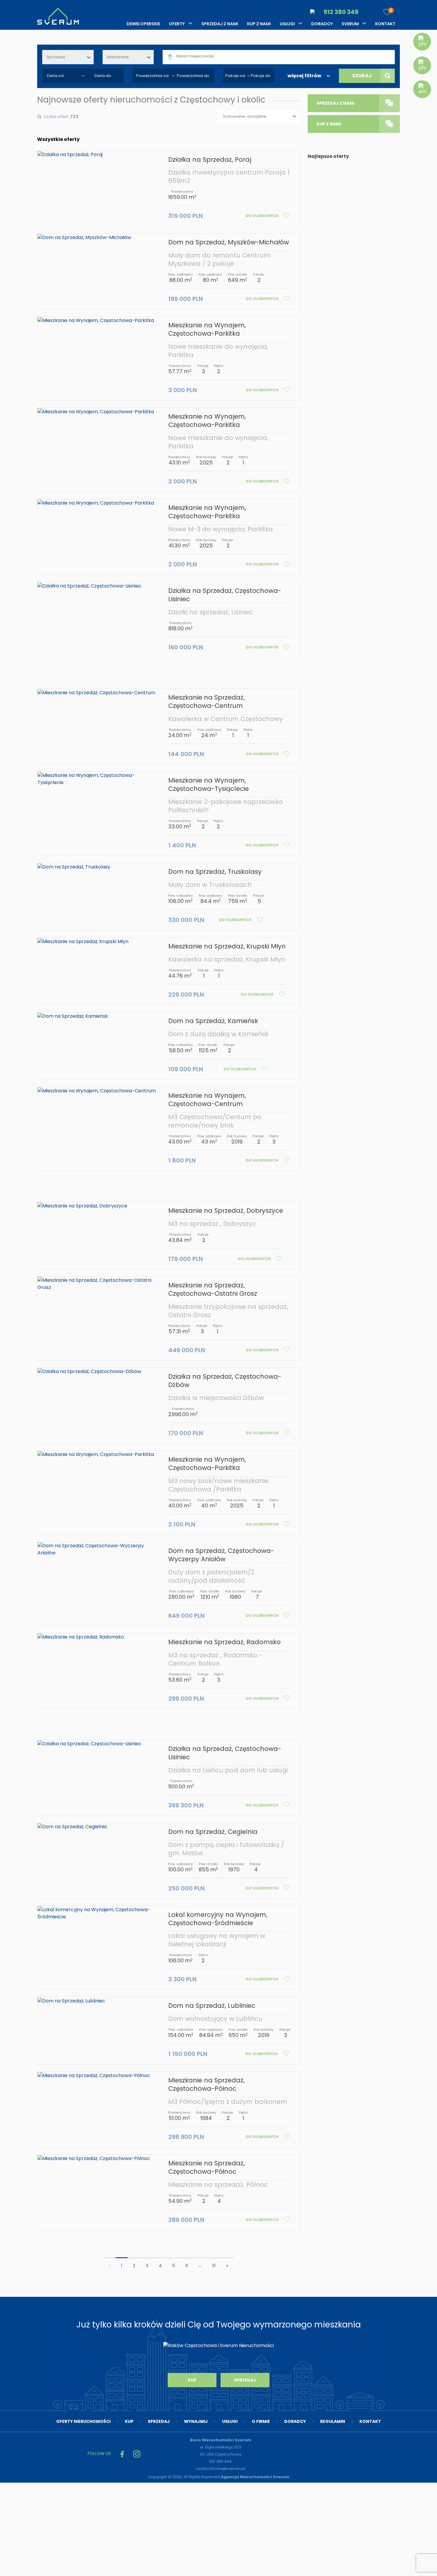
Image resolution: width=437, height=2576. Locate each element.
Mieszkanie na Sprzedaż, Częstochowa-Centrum (206, 702)
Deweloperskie (143, 24)
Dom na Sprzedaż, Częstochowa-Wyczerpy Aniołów (221, 1555)
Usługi (287, 24)
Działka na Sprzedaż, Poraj (210, 160)
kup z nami (329, 124)
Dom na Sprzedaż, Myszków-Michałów (229, 242)
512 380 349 (340, 12)
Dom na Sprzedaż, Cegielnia (213, 1832)
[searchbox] (286, 56)
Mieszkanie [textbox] (118, 57)
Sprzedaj (245, 2380)
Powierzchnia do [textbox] (193, 76)
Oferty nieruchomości (83, 2421)
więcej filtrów (304, 76)
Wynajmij (196, 2421)
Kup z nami (259, 24)
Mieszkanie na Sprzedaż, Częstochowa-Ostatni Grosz (213, 1289)
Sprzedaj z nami (220, 24)
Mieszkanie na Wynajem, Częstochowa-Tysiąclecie (209, 784)
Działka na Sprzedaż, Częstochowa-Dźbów (225, 1381)
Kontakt (385, 24)
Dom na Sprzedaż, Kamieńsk (213, 1021)
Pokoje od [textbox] (235, 76)
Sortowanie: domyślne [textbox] (245, 116)
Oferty (177, 24)
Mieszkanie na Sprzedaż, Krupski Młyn (227, 946)
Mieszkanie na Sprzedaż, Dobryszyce (226, 1211)
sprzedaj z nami (335, 103)
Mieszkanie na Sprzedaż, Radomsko (224, 1642)
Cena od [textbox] (55, 76)
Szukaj (362, 76)
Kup (192, 2380)
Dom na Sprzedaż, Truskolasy (215, 872)
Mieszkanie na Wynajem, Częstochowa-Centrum (207, 1100)
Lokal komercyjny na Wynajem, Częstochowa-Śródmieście (218, 1919)
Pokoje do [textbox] (261, 76)
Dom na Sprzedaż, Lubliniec (212, 2006)
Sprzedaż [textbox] (56, 57)
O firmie (261, 2421)
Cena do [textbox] (103, 76)
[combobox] (68, 57)
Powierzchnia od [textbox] (152, 76)
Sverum (350, 24)
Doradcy (322, 24)
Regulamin (333, 2421)
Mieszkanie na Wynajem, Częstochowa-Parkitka (207, 329)
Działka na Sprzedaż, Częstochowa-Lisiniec (225, 595)
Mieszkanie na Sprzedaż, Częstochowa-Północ (206, 2084)
